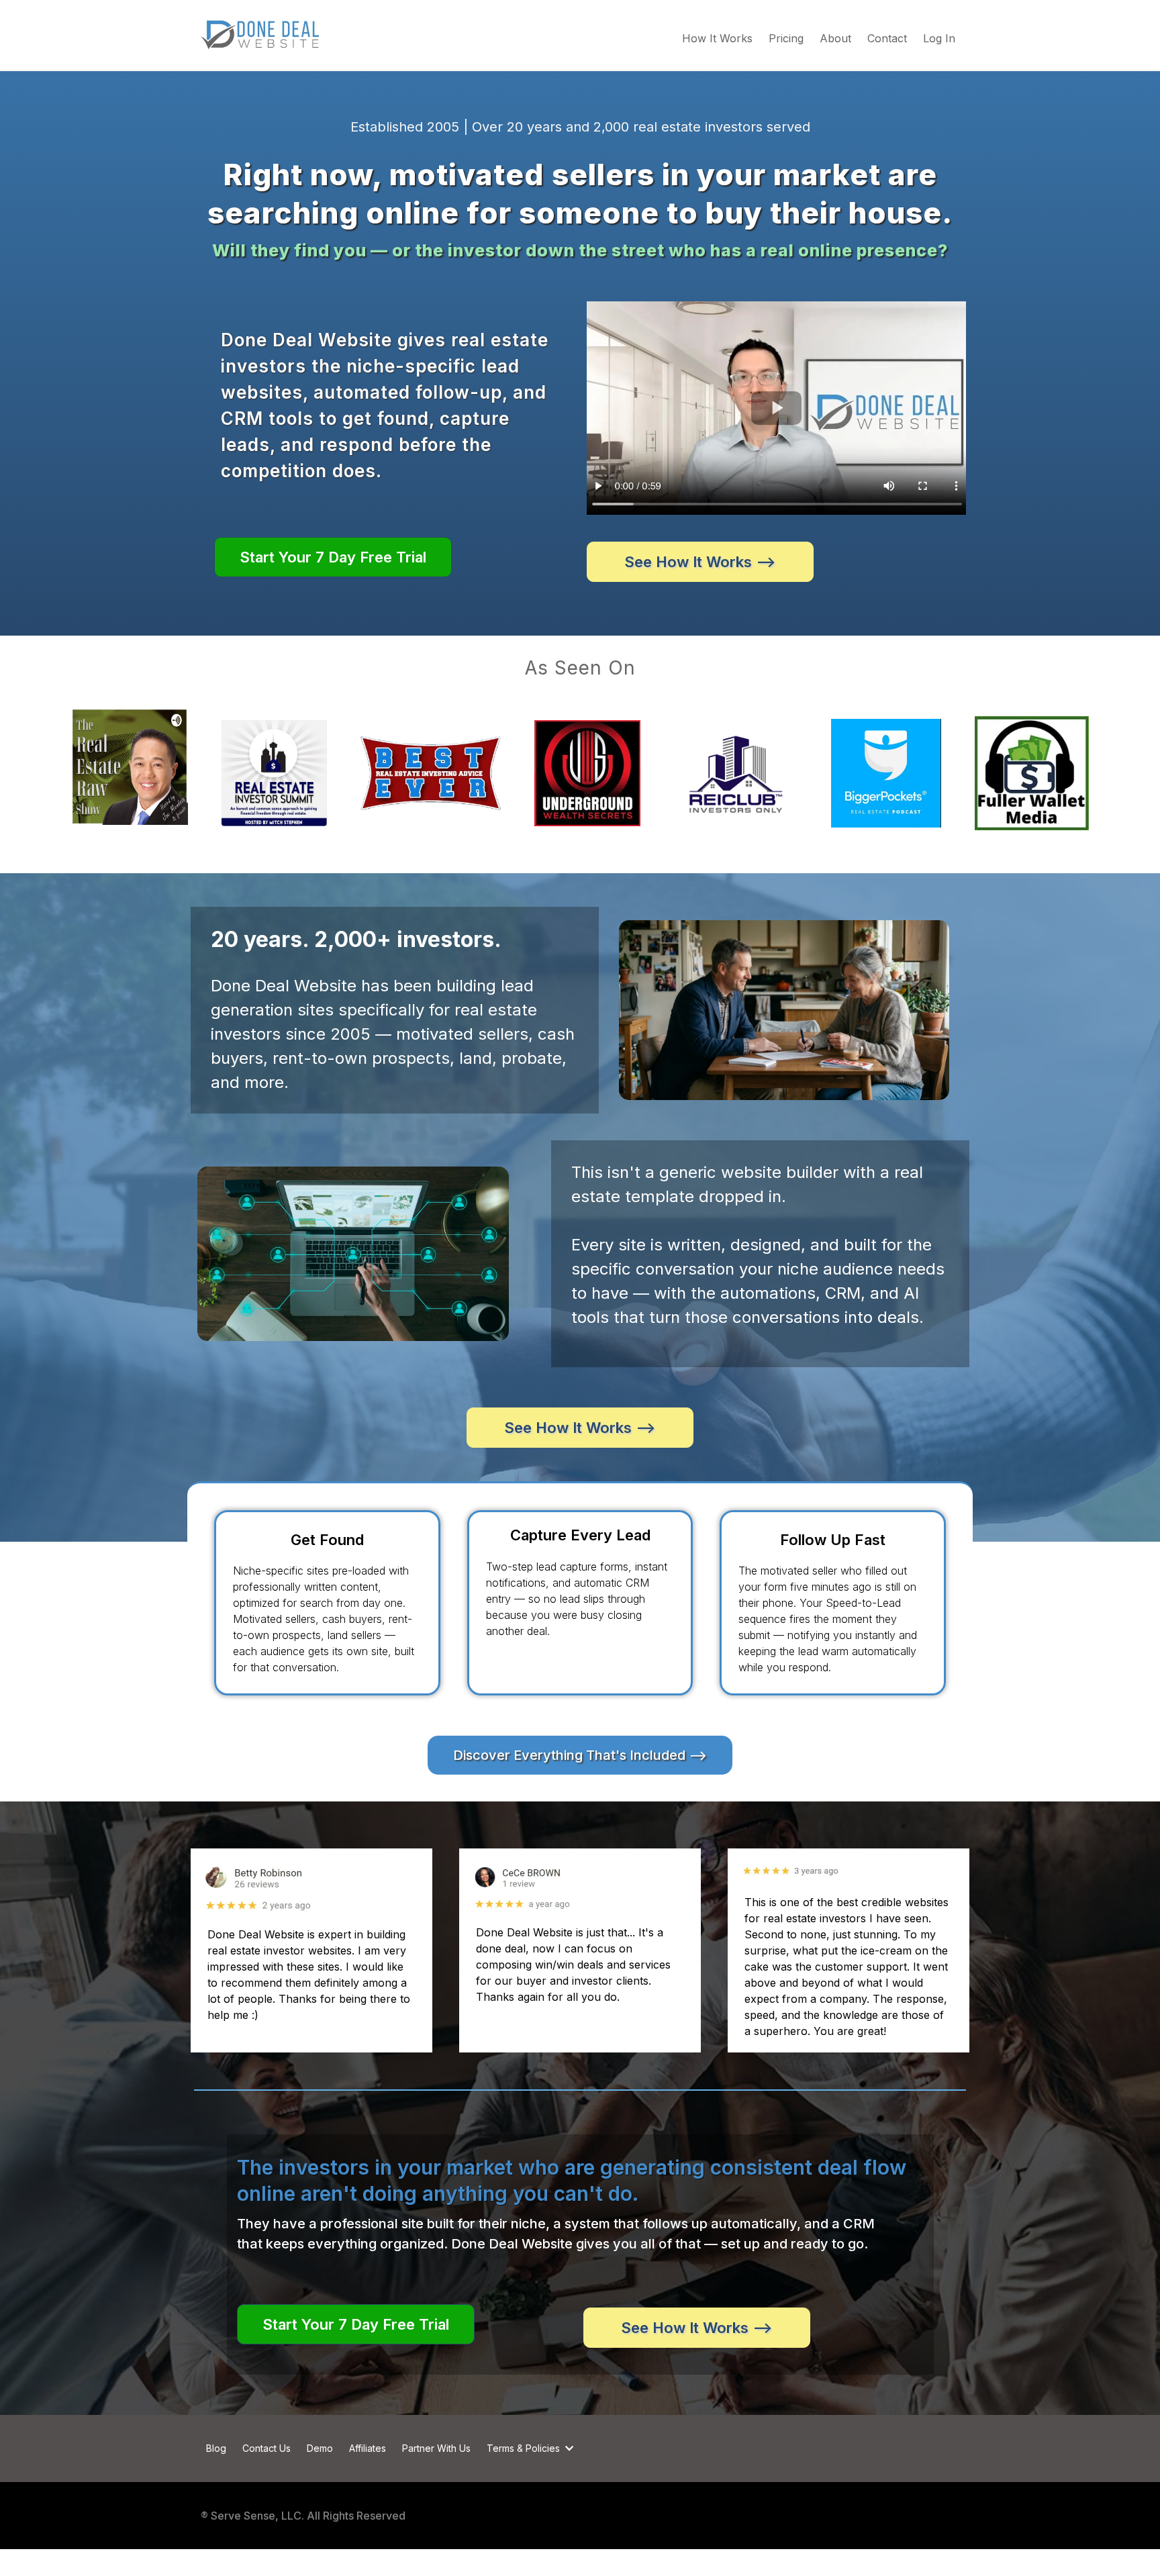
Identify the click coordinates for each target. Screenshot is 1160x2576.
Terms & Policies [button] (525, 2448)
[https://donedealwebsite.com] (260, 35)
